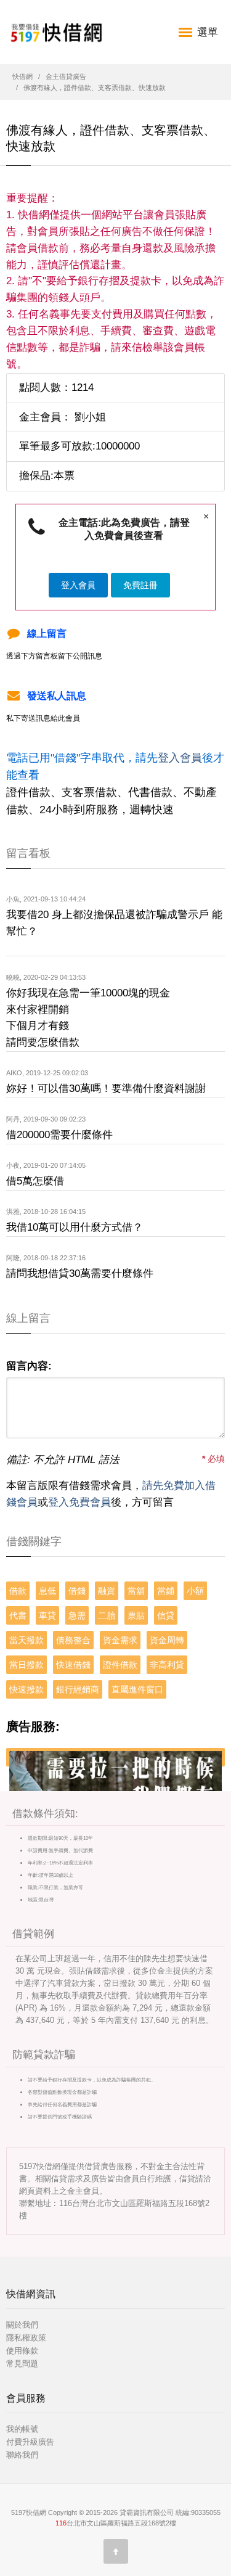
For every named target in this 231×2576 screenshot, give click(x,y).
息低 (47, 1591)
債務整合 (73, 1640)
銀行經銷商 (78, 1689)
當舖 (136, 1591)
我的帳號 (22, 2429)
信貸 (166, 1615)
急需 (77, 1615)
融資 (107, 1591)
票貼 (136, 1615)
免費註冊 (140, 585)
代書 (18, 1615)
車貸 (47, 1615)
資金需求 (120, 1640)
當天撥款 (26, 1640)
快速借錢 (73, 1665)
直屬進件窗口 (137, 1689)
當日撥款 (26, 1665)
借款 (18, 1591)
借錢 (77, 1591)
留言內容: (29, 1366)
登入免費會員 (79, 1502)
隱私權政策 (26, 2338)
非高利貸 (167, 1665)
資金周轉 (167, 1640)
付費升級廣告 (30, 2442)
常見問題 (22, 2364)
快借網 (22, 76)
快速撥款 (26, 1689)
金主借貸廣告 (66, 76)
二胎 (107, 1615)
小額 (195, 1591)
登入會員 (78, 585)
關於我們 (22, 2325)
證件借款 (120, 1665)
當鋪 (166, 1591)
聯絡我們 (22, 2455)
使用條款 (22, 2351)
